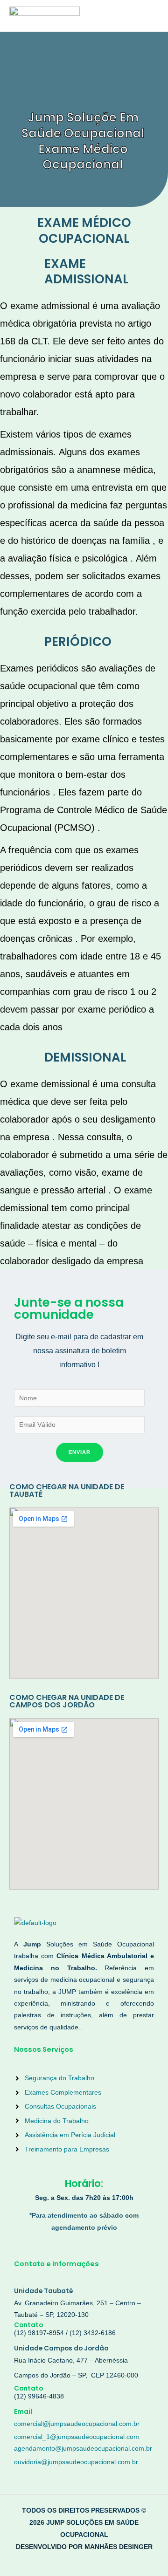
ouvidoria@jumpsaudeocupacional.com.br (76, 2462)
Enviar (80, 1452)
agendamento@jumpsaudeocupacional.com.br (83, 2449)
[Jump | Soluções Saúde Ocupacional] (45, 16)
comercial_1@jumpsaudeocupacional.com (77, 2437)
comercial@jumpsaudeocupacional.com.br (77, 2424)
